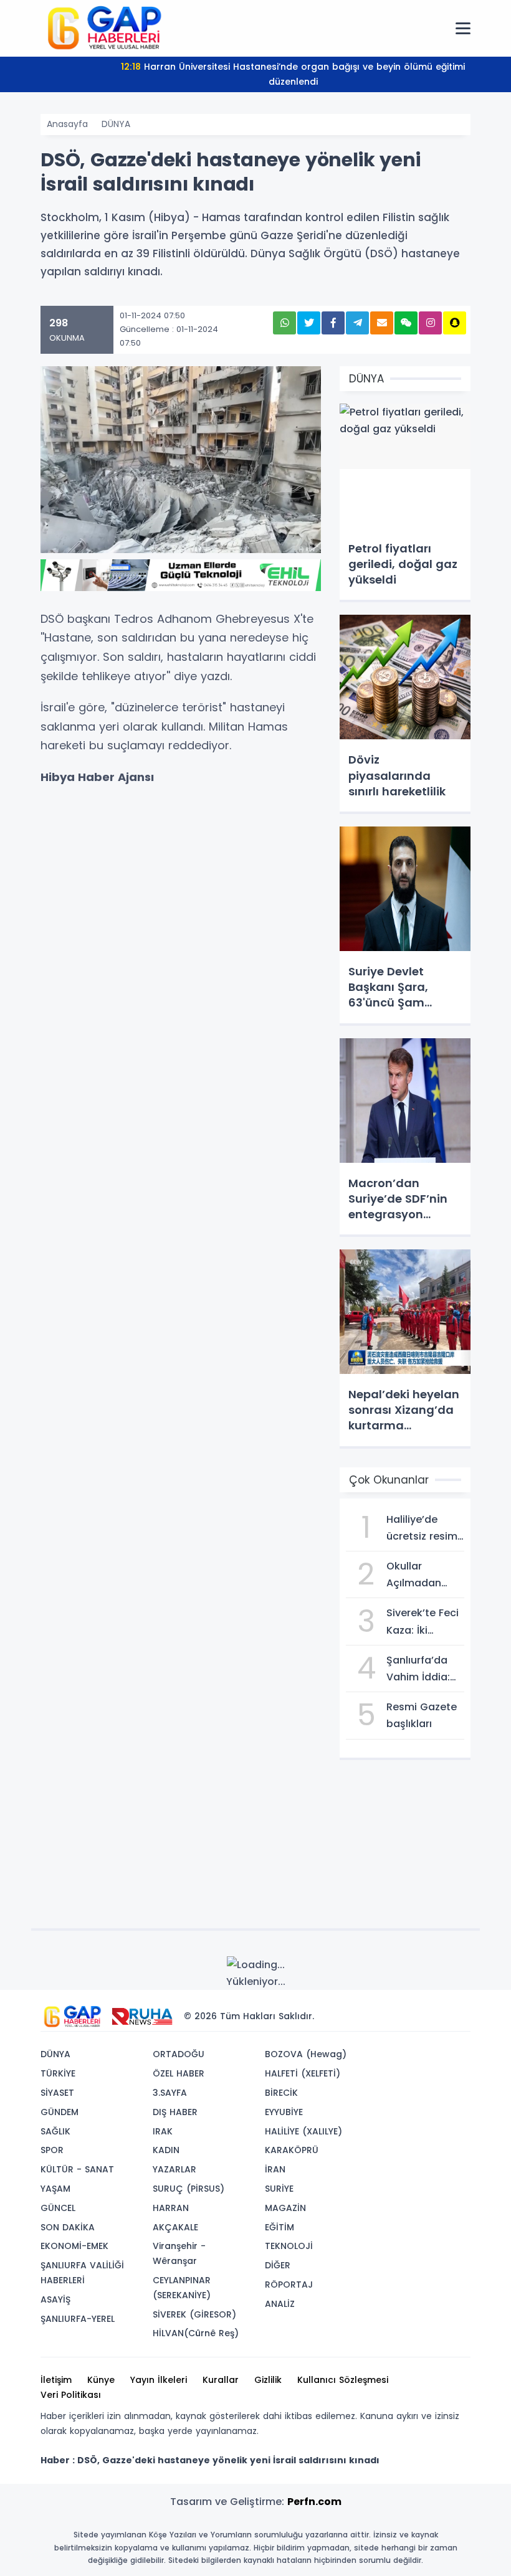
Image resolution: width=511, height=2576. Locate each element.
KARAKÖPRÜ (292, 2150)
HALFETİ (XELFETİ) (303, 2073)
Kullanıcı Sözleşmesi (343, 2380)
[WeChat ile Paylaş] (406, 323)
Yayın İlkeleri (159, 2380)
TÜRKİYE (58, 2073)
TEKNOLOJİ (289, 2246)
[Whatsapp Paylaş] (284, 323)
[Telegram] (457, 2016)
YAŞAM (55, 2189)
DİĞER (278, 2265)
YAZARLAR (174, 2169)
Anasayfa (67, 124)
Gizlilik (268, 2380)
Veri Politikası (71, 2395)
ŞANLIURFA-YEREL (78, 2319)
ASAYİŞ (55, 2299)
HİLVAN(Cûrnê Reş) (196, 2333)
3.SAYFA (170, 2093)
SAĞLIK (55, 2131)
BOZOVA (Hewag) (306, 2054)
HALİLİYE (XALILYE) (303, 2131)
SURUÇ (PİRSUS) (189, 2189)
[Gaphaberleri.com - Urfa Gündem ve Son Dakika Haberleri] (103, 27)
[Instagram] (419, 2016)
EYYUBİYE (284, 2112)
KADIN (166, 2150)
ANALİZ (280, 2304)
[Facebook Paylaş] (333, 323)
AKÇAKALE (175, 2227)
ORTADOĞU (179, 2054)
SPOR (52, 2150)
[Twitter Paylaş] (309, 323)
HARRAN (171, 2208)
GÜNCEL (58, 2208)
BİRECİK (281, 2093)
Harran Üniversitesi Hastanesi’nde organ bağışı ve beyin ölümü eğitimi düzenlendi (293, 74)
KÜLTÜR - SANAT (77, 2169)
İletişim (56, 2380)
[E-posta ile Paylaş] (382, 323)
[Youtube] (438, 2016)
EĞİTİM (279, 2227)
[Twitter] (382, 2016)
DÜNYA (116, 124)
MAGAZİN (285, 2208)
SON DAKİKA (68, 2227)
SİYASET (57, 2093)
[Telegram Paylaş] (357, 323)
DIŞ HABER (175, 2112)
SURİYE (279, 2189)
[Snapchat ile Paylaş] (455, 323)
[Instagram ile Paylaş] (430, 323)
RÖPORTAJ (289, 2285)
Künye (101, 2380)
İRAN (275, 2169)
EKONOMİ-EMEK (74, 2246)
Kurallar (221, 2380)
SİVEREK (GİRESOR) (194, 2314)
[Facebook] (401, 2016)
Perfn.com (314, 2502)
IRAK (163, 2131)
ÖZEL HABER (179, 2073)
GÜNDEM (60, 2112)
